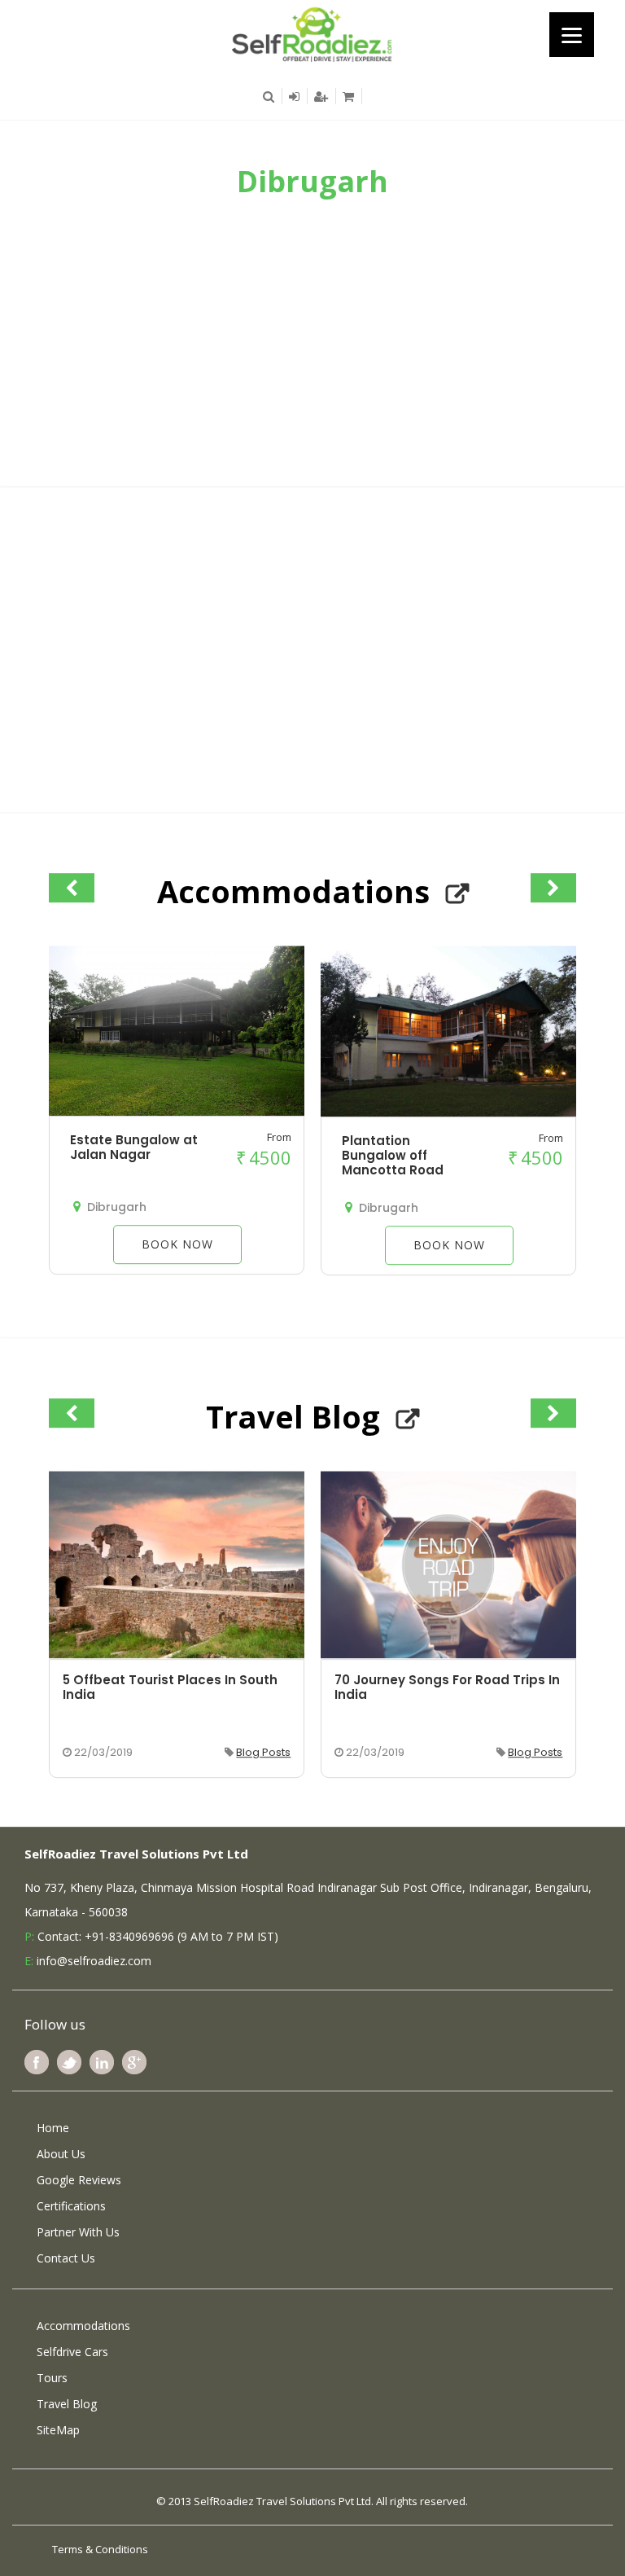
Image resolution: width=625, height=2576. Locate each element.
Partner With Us (78, 2232)
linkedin (102, 2062)
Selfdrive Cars (72, 2352)
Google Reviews (79, 2180)
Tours (52, 2378)
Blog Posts (263, 1752)
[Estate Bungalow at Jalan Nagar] (177, 1112)
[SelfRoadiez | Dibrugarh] (312, 33)
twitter (69, 2062)
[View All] (457, 894)
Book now (177, 1245)
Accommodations (83, 2326)
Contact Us (66, 2258)
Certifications (71, 2206)
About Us (61, 2154)
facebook (37, 2062)
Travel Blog (67, 2404)
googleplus (134, 2062)
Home (53, 2128)
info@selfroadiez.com (94, 1961)
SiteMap (58, 2430)
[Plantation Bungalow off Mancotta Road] (448, 1112)
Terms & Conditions (100, 2549)
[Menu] (572, 35)
